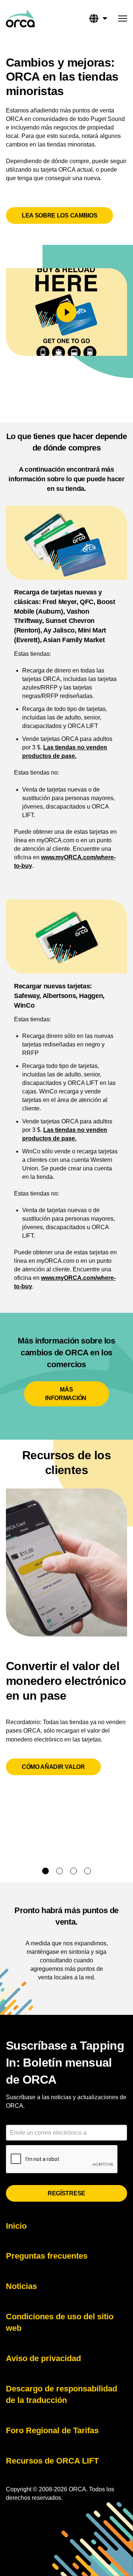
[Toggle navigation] (123, 20)
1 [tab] (45, 1871)
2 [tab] (59, 1871)
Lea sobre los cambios (59, 215)
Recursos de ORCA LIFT (52, 2461)
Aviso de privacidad (43, 2358)
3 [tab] (74, 1871)
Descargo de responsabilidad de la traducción (62, 2395)
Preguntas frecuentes (47, 2256)
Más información (66, 1394)
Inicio (16, 2226)
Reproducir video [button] (66, 312)
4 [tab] (88, 1871)
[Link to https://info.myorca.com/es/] (20, 18)
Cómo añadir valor (53, 1767)
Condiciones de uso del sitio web (60, 2322)
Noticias (21, 2286)
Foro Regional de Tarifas (52, 2430)
